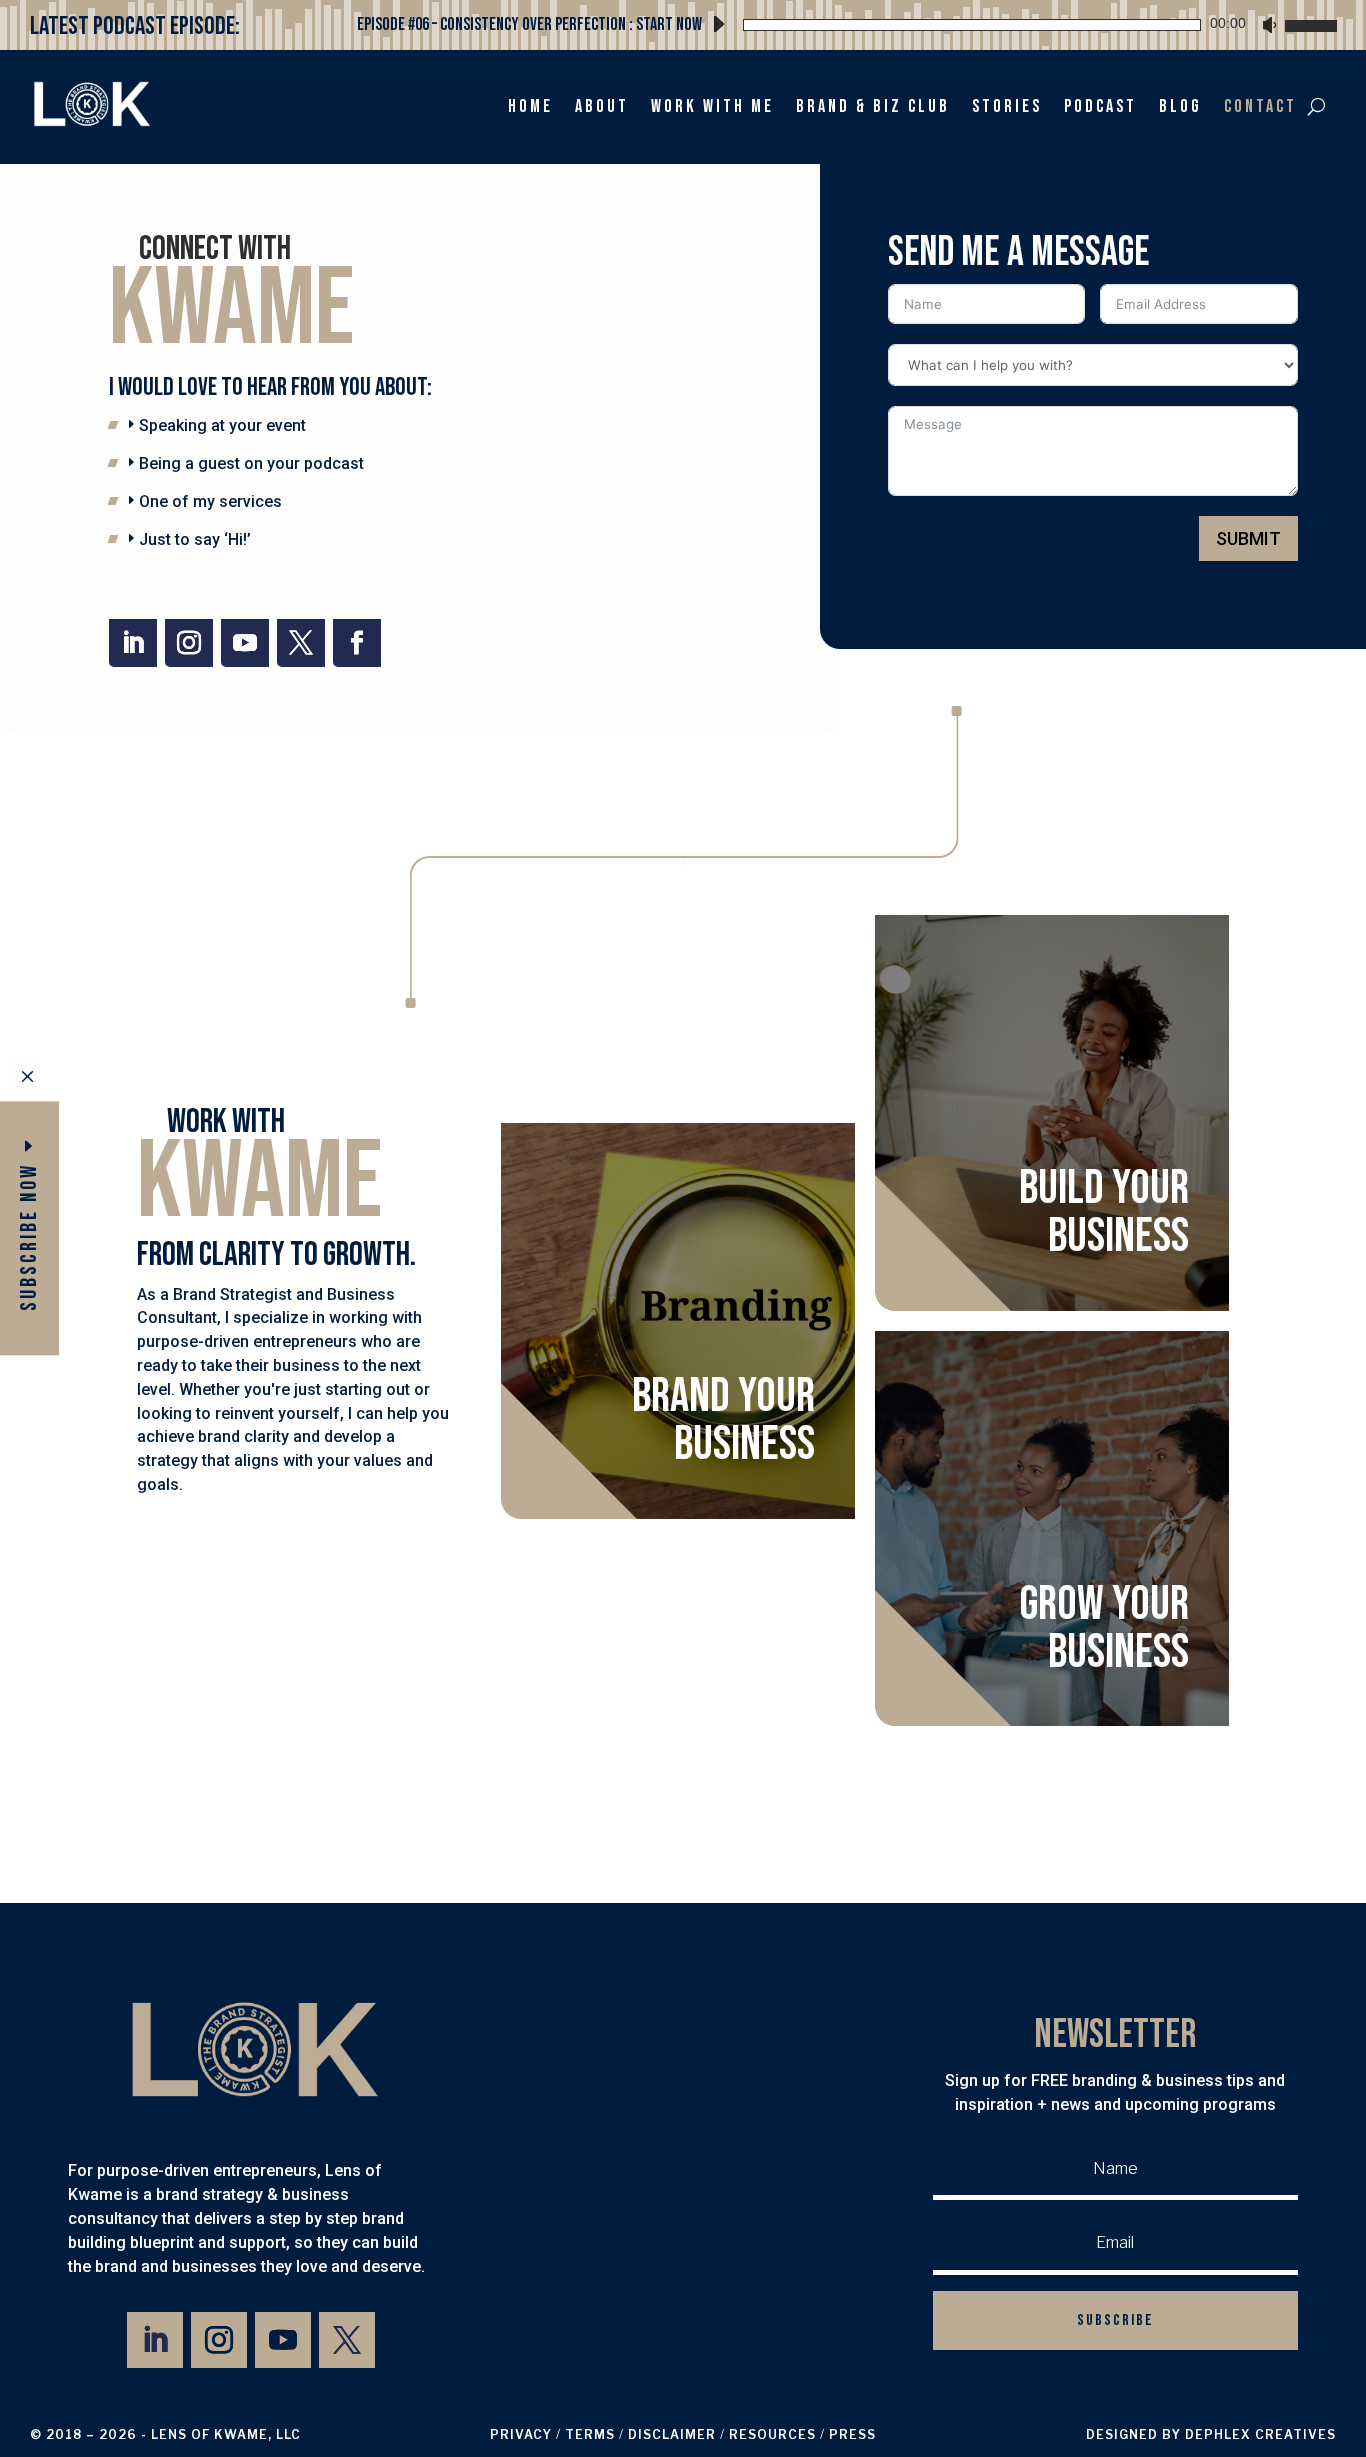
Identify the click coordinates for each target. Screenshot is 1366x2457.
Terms (590, 2434)
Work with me (712, 106)
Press (852, 2434)
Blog (1180, 106)
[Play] (718, 24)
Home (530, 106)
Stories (1007, 106)
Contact (1260, 106)
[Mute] (1269, 25)
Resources (772, 2434)
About (602, 106)
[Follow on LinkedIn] (133, 643)
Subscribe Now (29, 1237)
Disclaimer (672, 2434)
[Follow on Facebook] (357, 643)
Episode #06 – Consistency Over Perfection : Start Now (529, 24)
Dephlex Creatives (1260, 2434)
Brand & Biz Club (873, 106)
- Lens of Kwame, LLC (221, 2434)
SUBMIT (1248, 538)
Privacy (521, 2434)
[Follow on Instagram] (189, 643)
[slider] (1308, 22)
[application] (1019, 22)
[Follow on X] (301, 643)
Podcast (1100, 106)
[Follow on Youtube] (245, 643)
